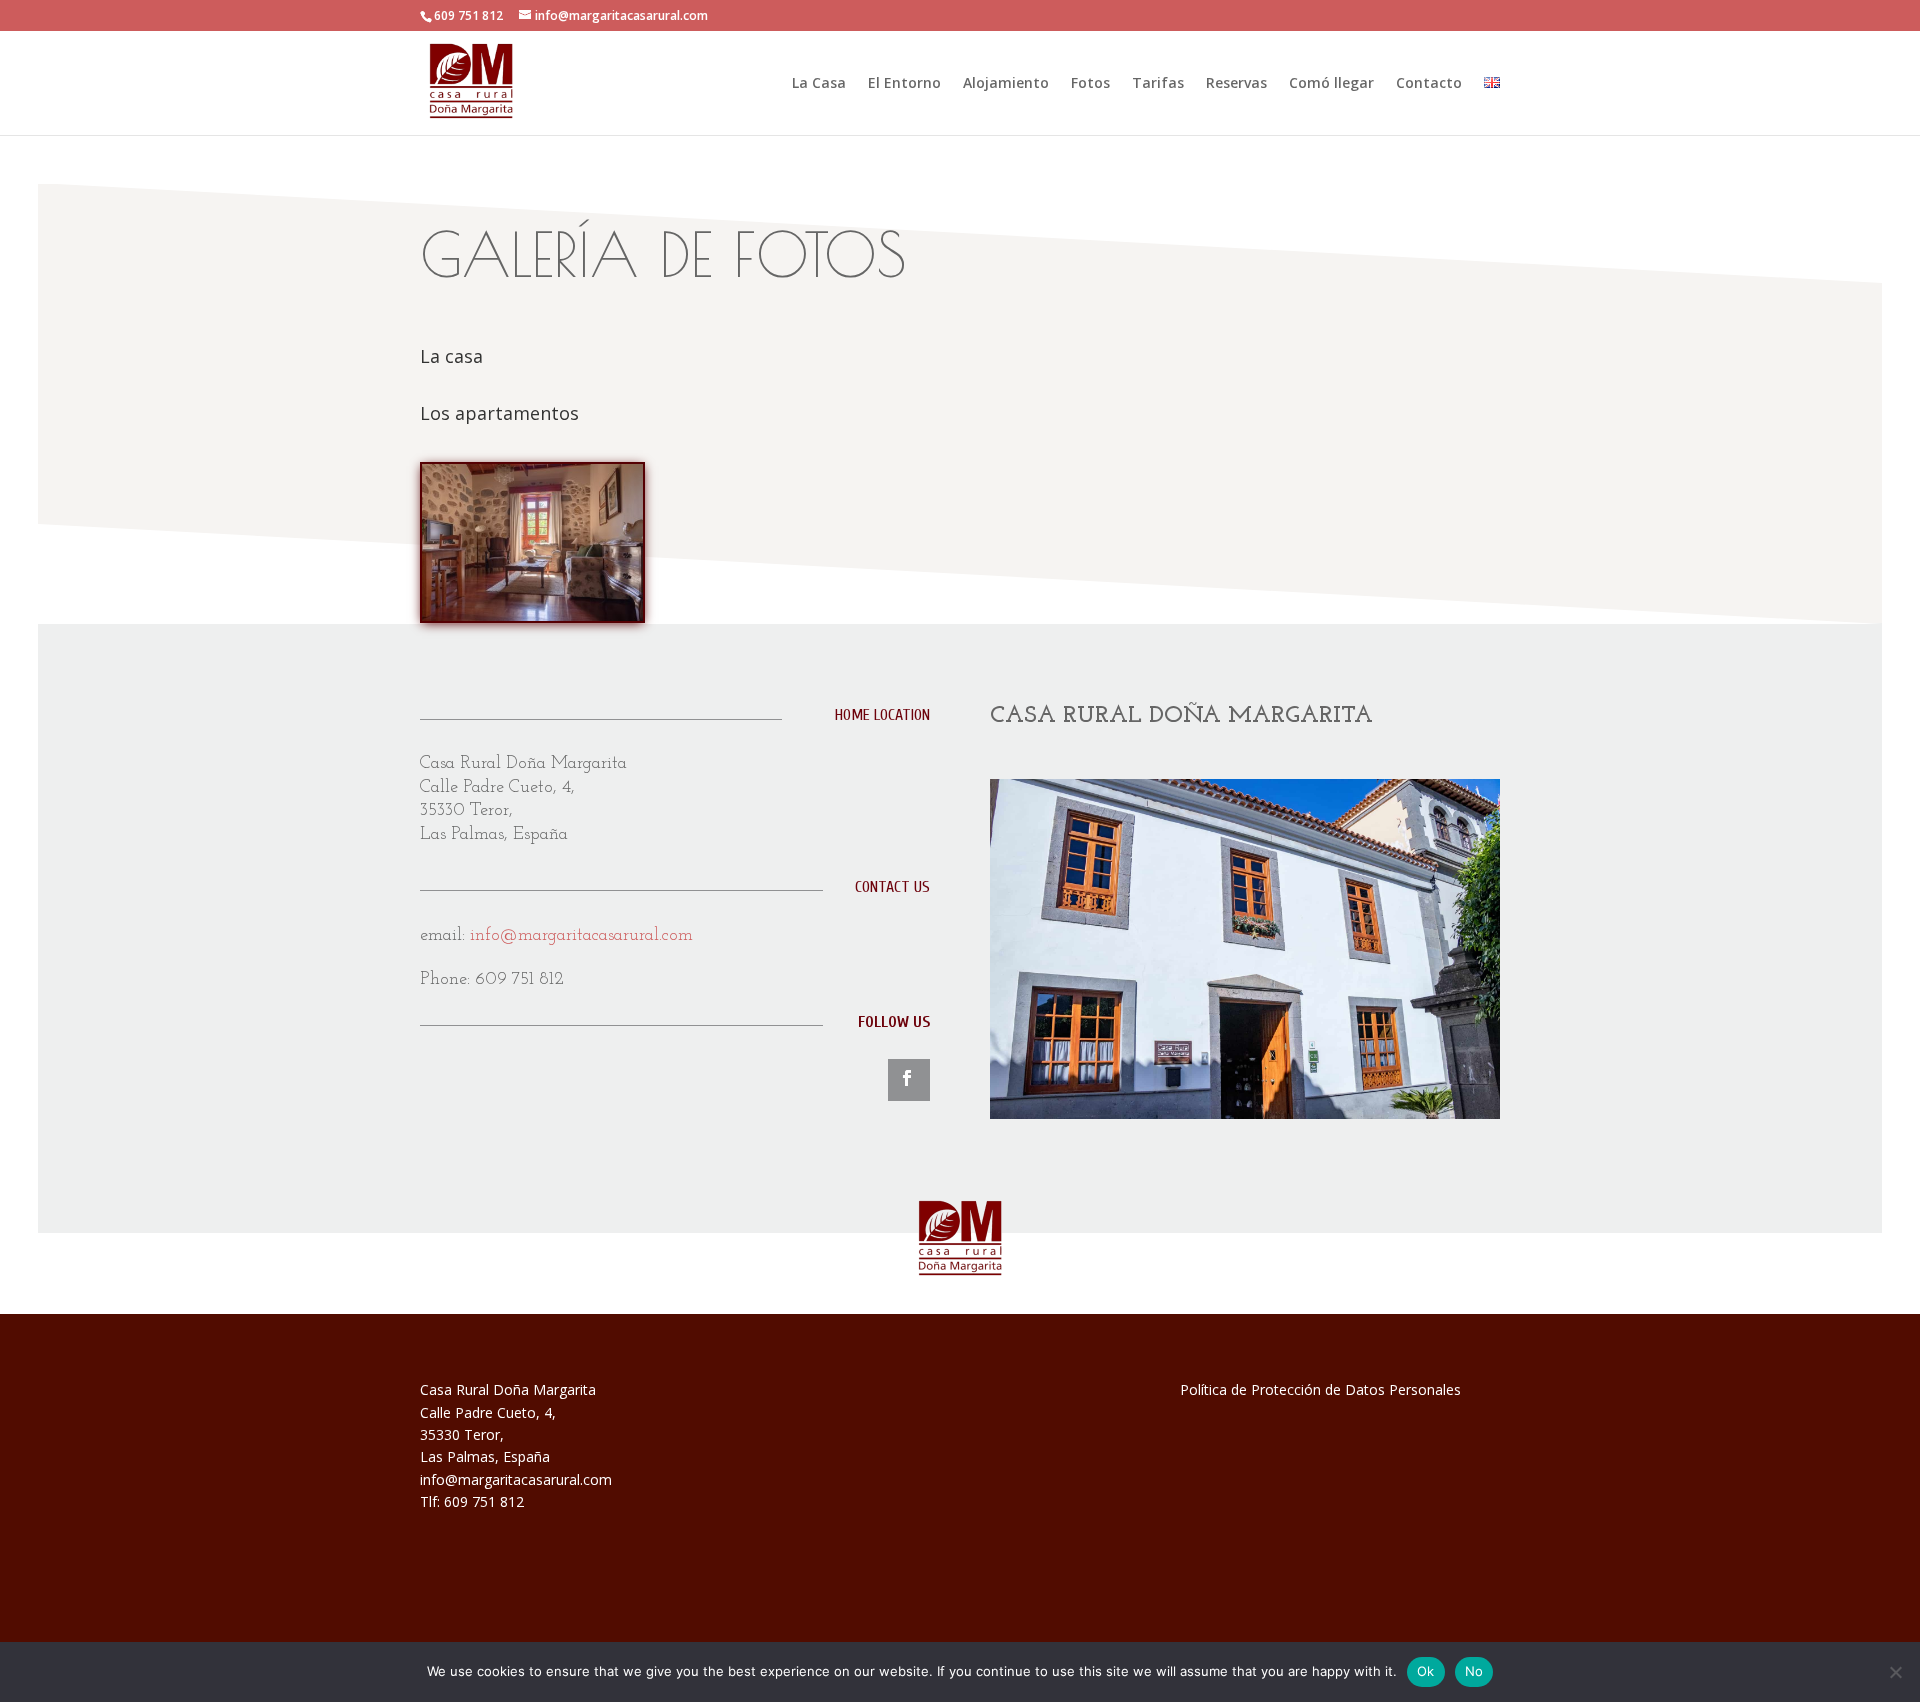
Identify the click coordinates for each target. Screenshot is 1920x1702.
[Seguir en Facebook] (909, 1080)
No (1474, 1671)
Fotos (1090, 84)
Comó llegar (1331, 84)
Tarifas (1158, 84)
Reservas (1236, 84)
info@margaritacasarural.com (581, 936)
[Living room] (532, 615)
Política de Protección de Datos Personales (1320, 1389)
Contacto (1429, 84)
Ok (1426, 1671)
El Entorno (904, 84)
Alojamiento (1006, 84)
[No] (1895, 1672)
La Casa (819, 84)
